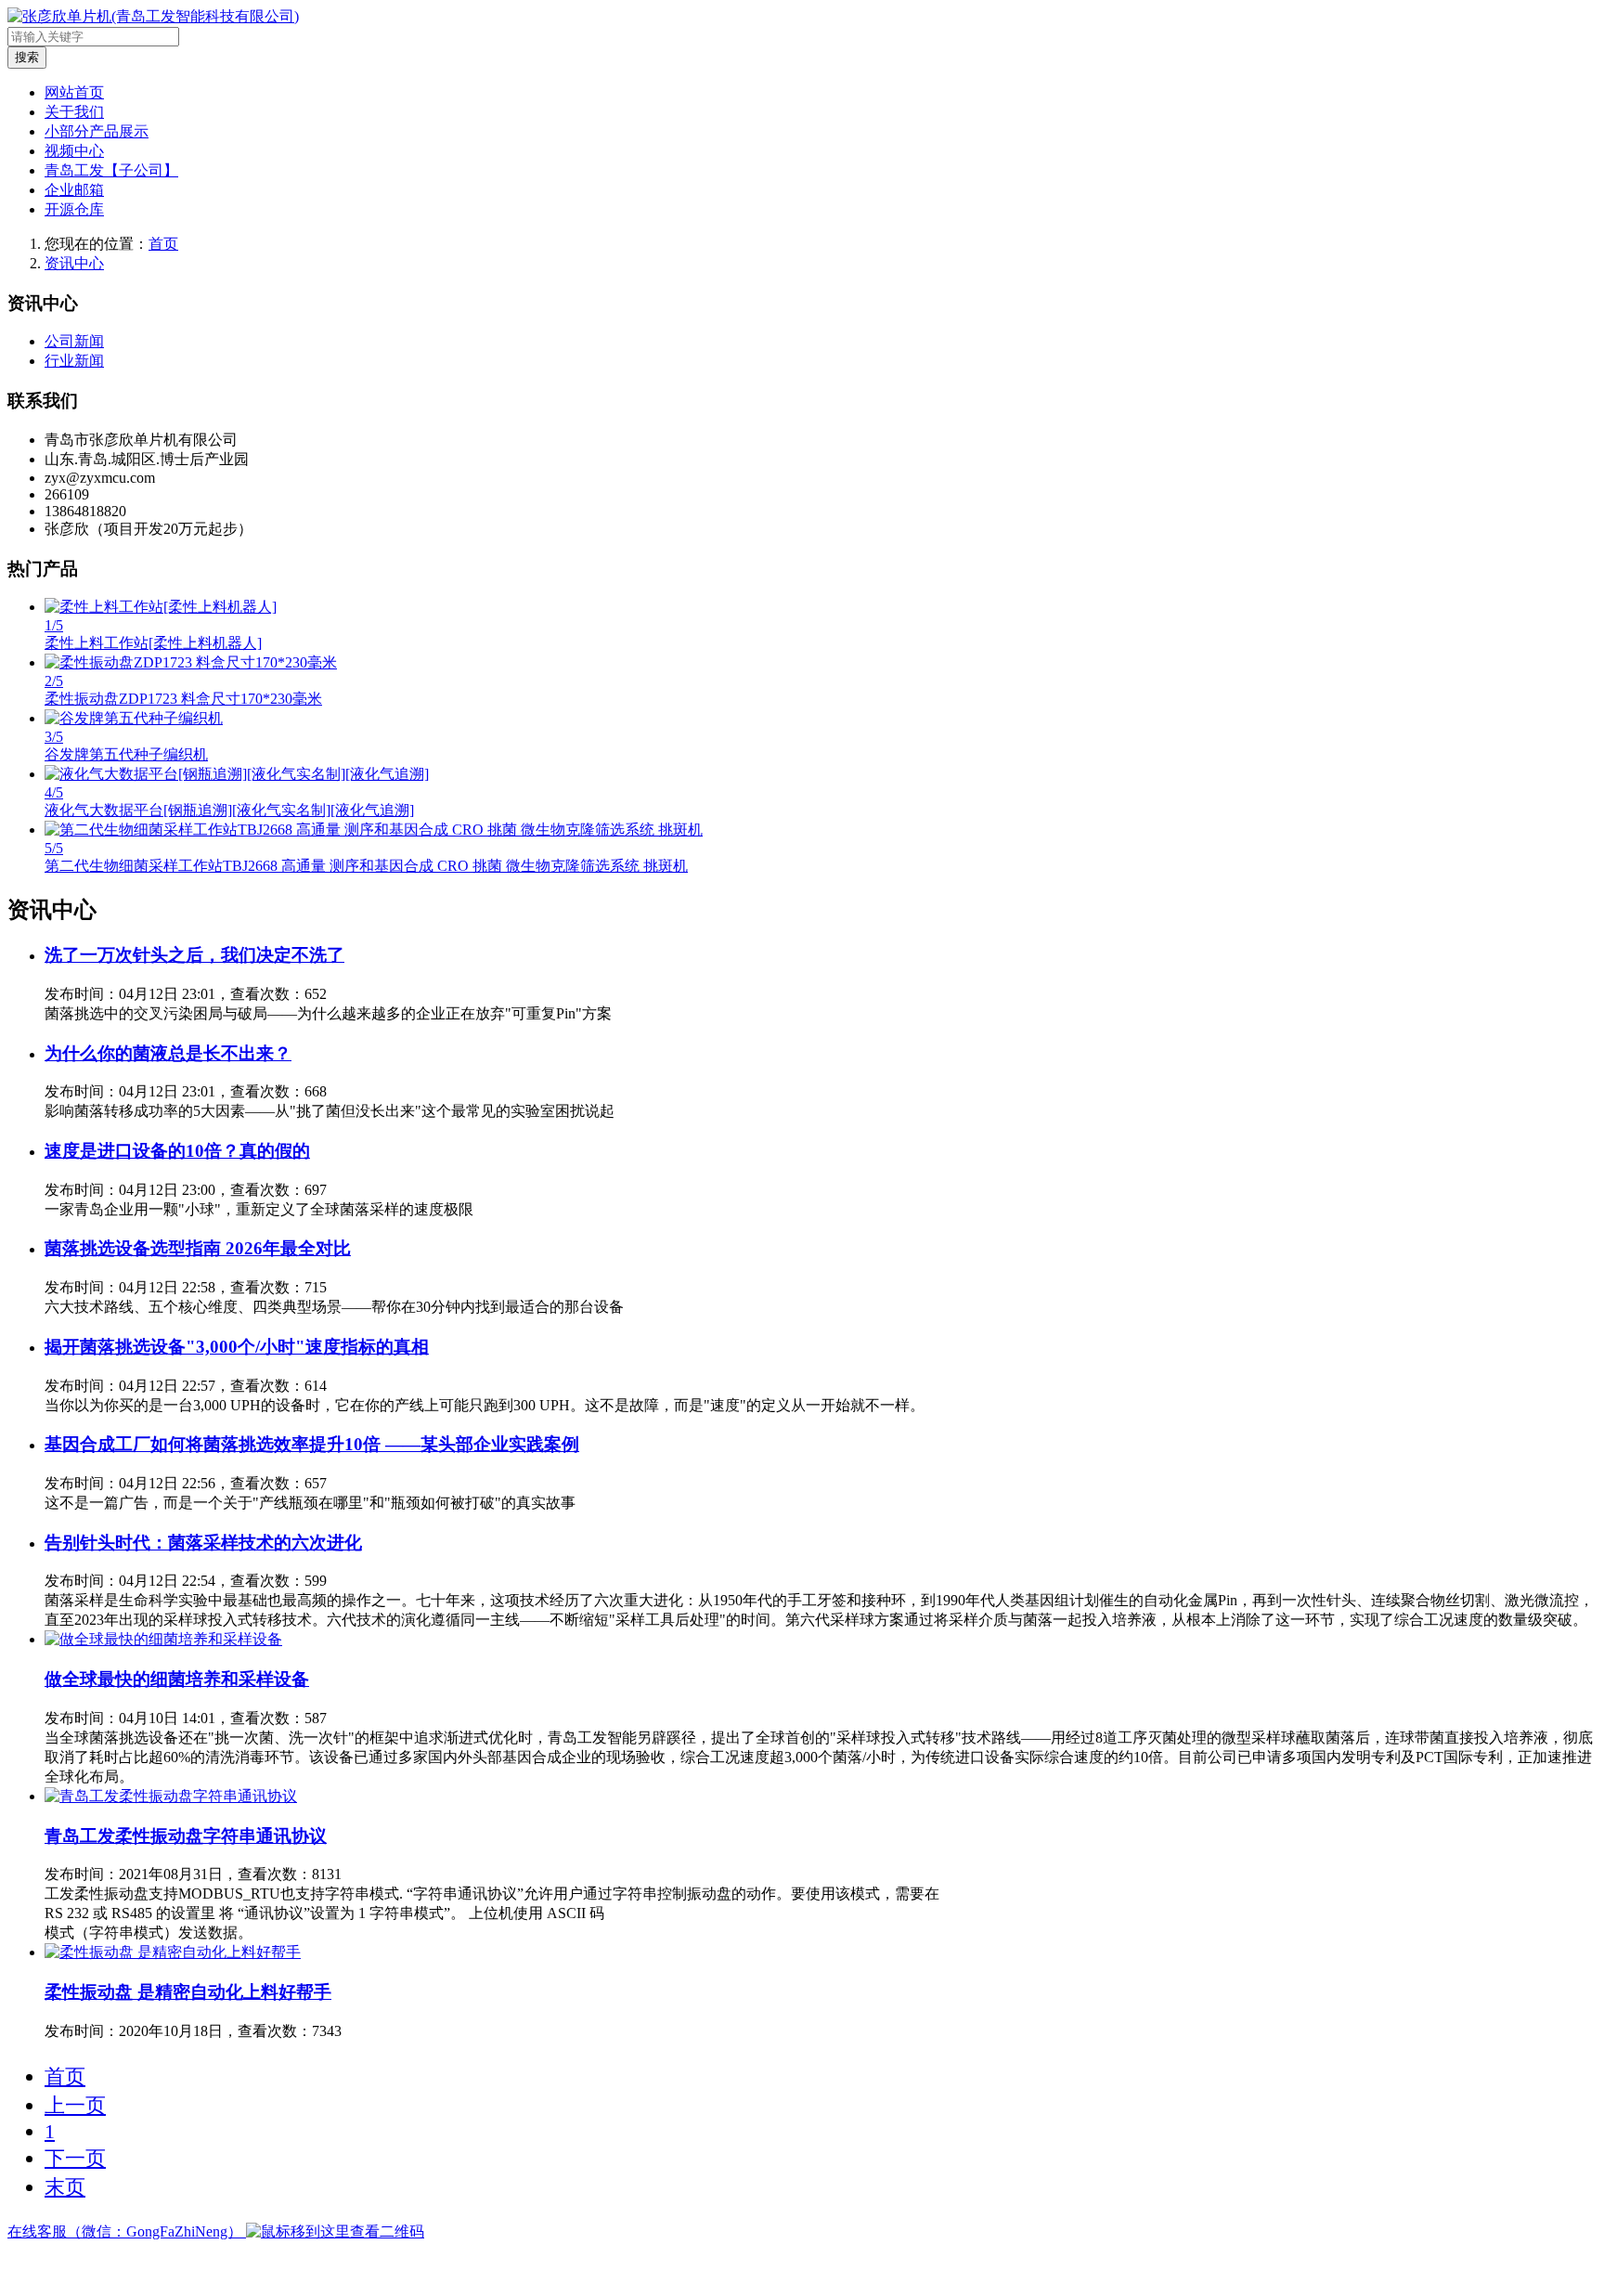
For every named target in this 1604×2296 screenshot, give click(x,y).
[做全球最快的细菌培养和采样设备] (163, 1639)
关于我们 (74, 112)
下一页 (75, 2158)
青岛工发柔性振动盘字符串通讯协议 (186, 1836)
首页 (163, 244)
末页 (65, 2187)
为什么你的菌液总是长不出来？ (168, 1053)
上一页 (75, 2105)
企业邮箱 (74, 190)
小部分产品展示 (97, 131)
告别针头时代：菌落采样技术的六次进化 (203, 1543)
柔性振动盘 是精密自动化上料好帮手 (188, 1992)
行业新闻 (74, 361)
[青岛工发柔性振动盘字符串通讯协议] (171, 1796)
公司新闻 (74, 341)
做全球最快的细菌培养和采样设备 (177, 1679)
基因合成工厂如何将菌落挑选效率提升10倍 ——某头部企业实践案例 (312, 1444)
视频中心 (74, 151)
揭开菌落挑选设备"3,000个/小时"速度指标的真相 (237, 1347)
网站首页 (74, 92)
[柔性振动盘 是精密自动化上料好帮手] (173, 1952)
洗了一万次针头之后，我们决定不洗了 (194, 955)
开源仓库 (74, 209)
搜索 (27, 57)
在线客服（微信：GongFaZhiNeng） (127, 2231)
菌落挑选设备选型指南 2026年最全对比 (198, 1248)
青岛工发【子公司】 (111, 170)
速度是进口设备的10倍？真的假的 (177, 1151)
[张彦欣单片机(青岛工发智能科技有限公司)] (153, 16)
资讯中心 (74, 263)
